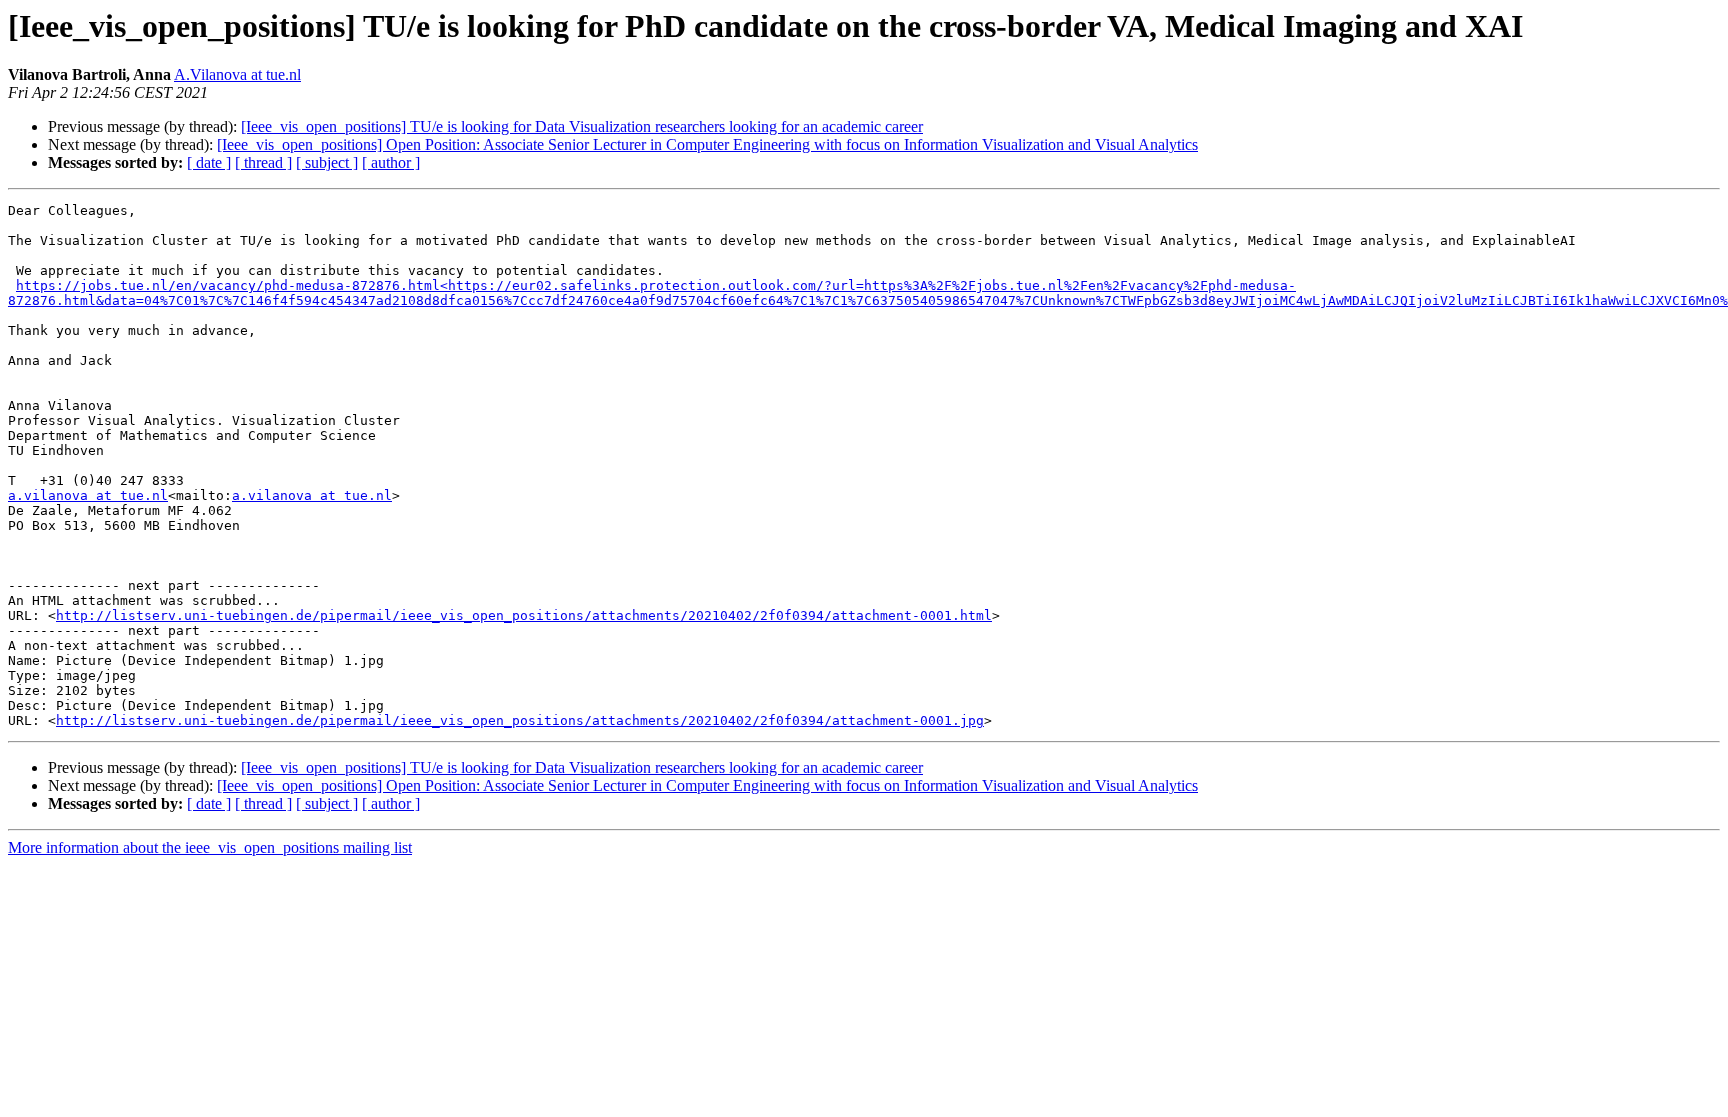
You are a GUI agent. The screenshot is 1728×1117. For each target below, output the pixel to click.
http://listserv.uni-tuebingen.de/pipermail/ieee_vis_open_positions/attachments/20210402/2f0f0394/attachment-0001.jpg (520, 720)
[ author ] (391, 162)
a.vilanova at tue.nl (88, 495)
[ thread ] (263, 162)
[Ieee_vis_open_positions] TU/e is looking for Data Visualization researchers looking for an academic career (582, 126)
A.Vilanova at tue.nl (237, 74)
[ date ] (209, 162)
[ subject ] (327, 162)
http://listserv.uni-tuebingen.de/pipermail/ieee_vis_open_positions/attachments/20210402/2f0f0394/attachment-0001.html (524, 615)
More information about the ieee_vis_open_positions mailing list (210, 847)
